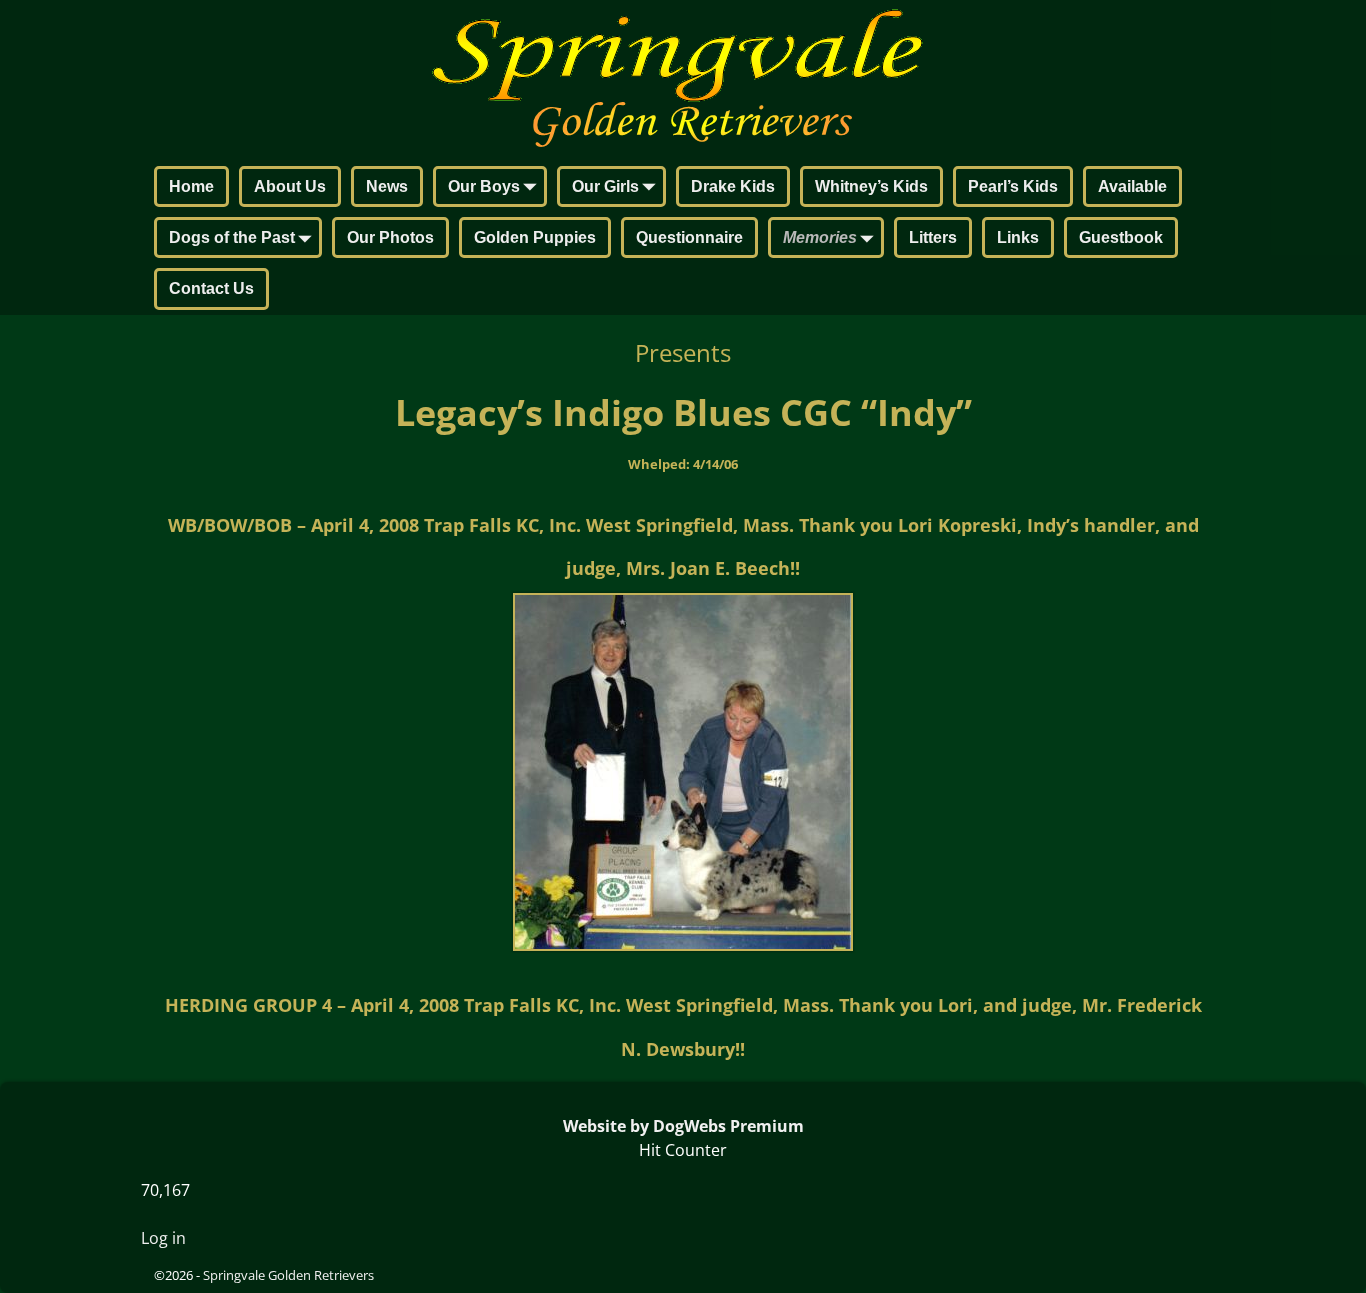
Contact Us (211, 288)
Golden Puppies (535, 237)
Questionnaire (689, 237)
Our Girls (605, 186)
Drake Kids (733, 186)
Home (191, 186)
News (387, 186)
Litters (933, 237)
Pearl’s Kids (1013, 186)
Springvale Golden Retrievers (288, 1275)
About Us (290, 186)
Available (1132, 186)
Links (1018, 237)
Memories (820, 237)
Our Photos (390, 237)
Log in (163, 1238)
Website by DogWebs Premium (683, 1126)
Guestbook (1121, 237)
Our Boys (484, 186)
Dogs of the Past (232, 237)
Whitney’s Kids (871, 186)
